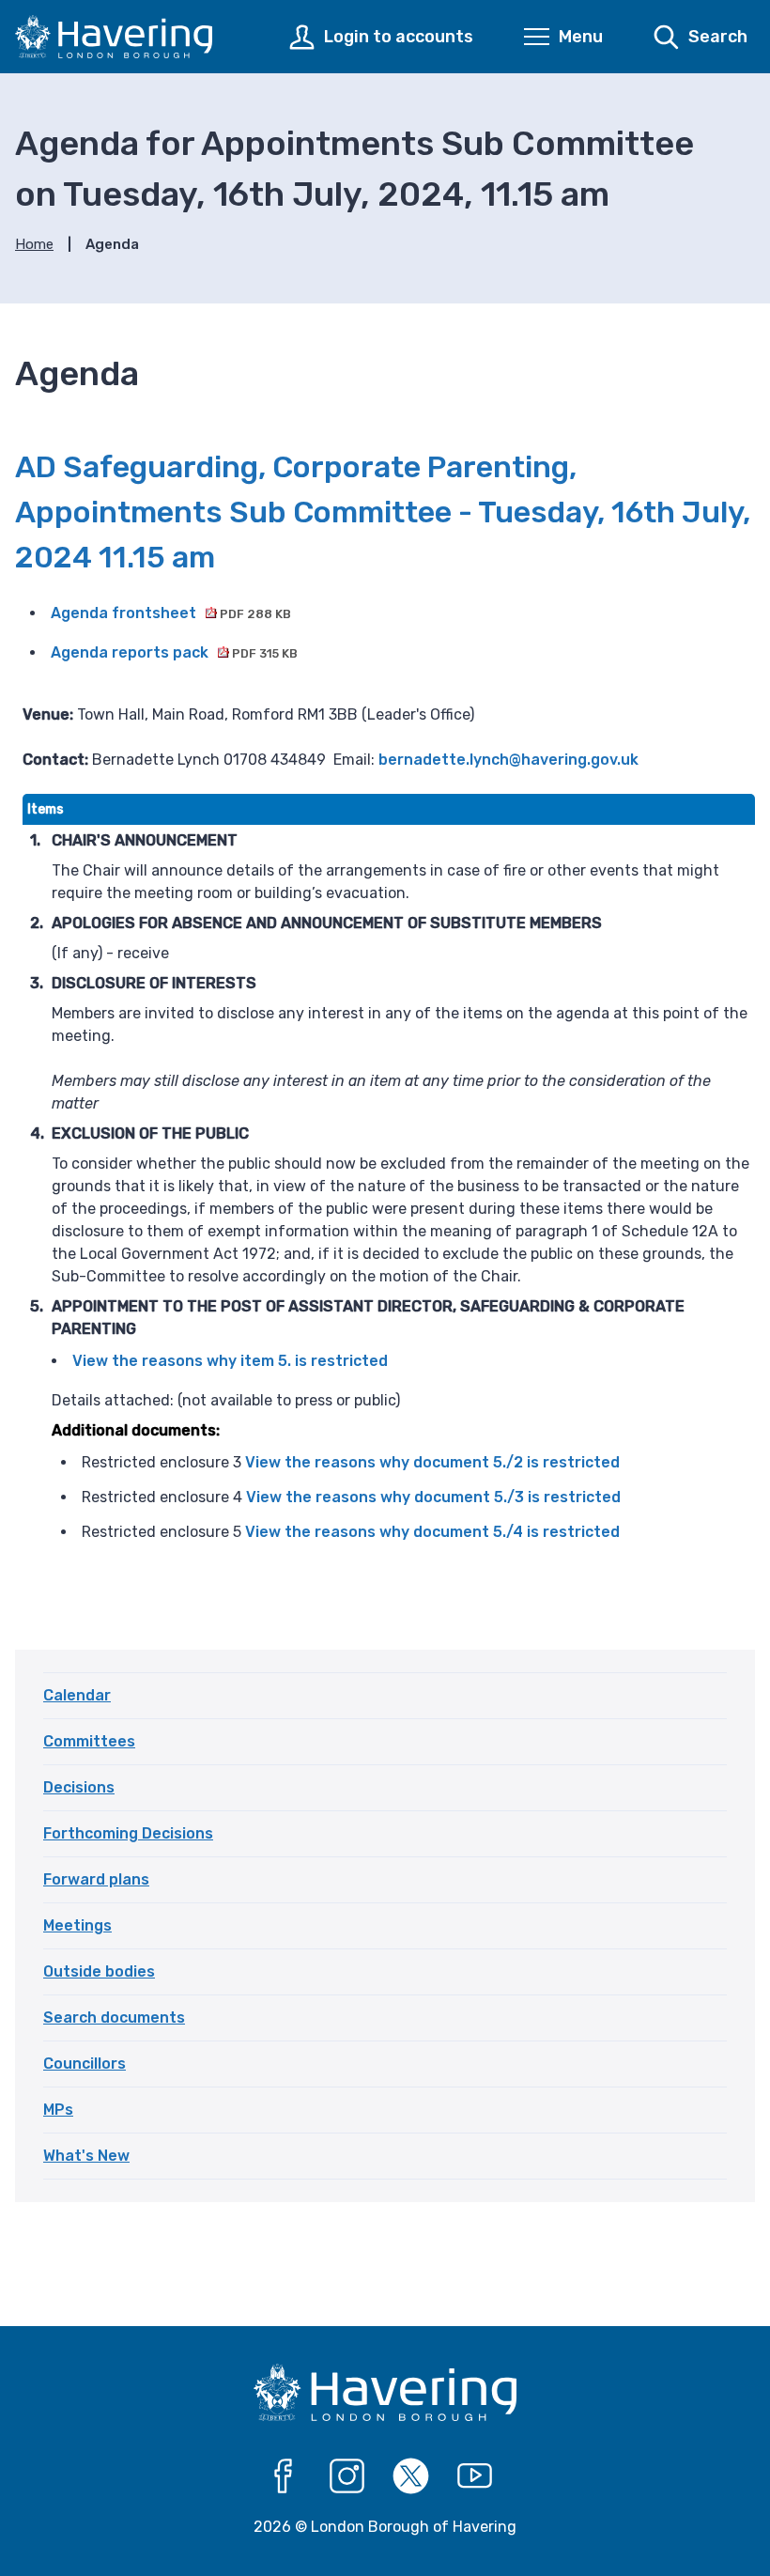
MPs (58, 2110)
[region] (389, 1186)
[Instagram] (347, 2476)
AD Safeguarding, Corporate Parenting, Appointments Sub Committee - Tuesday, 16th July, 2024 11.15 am (383, 512)
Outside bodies (99, 1971)
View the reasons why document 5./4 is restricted (432, 1532)
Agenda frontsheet (171, 613)
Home (34, 244)
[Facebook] (284, 2476)
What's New (86, 2156)
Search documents (114, 2017)
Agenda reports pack (174, 652)
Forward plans (96, 1879)
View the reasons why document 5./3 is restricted (433, 1497)
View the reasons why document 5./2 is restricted (432, 1462)
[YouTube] (475, 2476)
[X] (411, 2476)
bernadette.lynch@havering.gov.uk (508, 760)
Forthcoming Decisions (128, 1833)
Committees (89, 1741)
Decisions (79, 1787)
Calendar (77, 1695)
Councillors (85, 2064)
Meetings (77, 1925)
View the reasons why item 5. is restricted (230, 1361)
